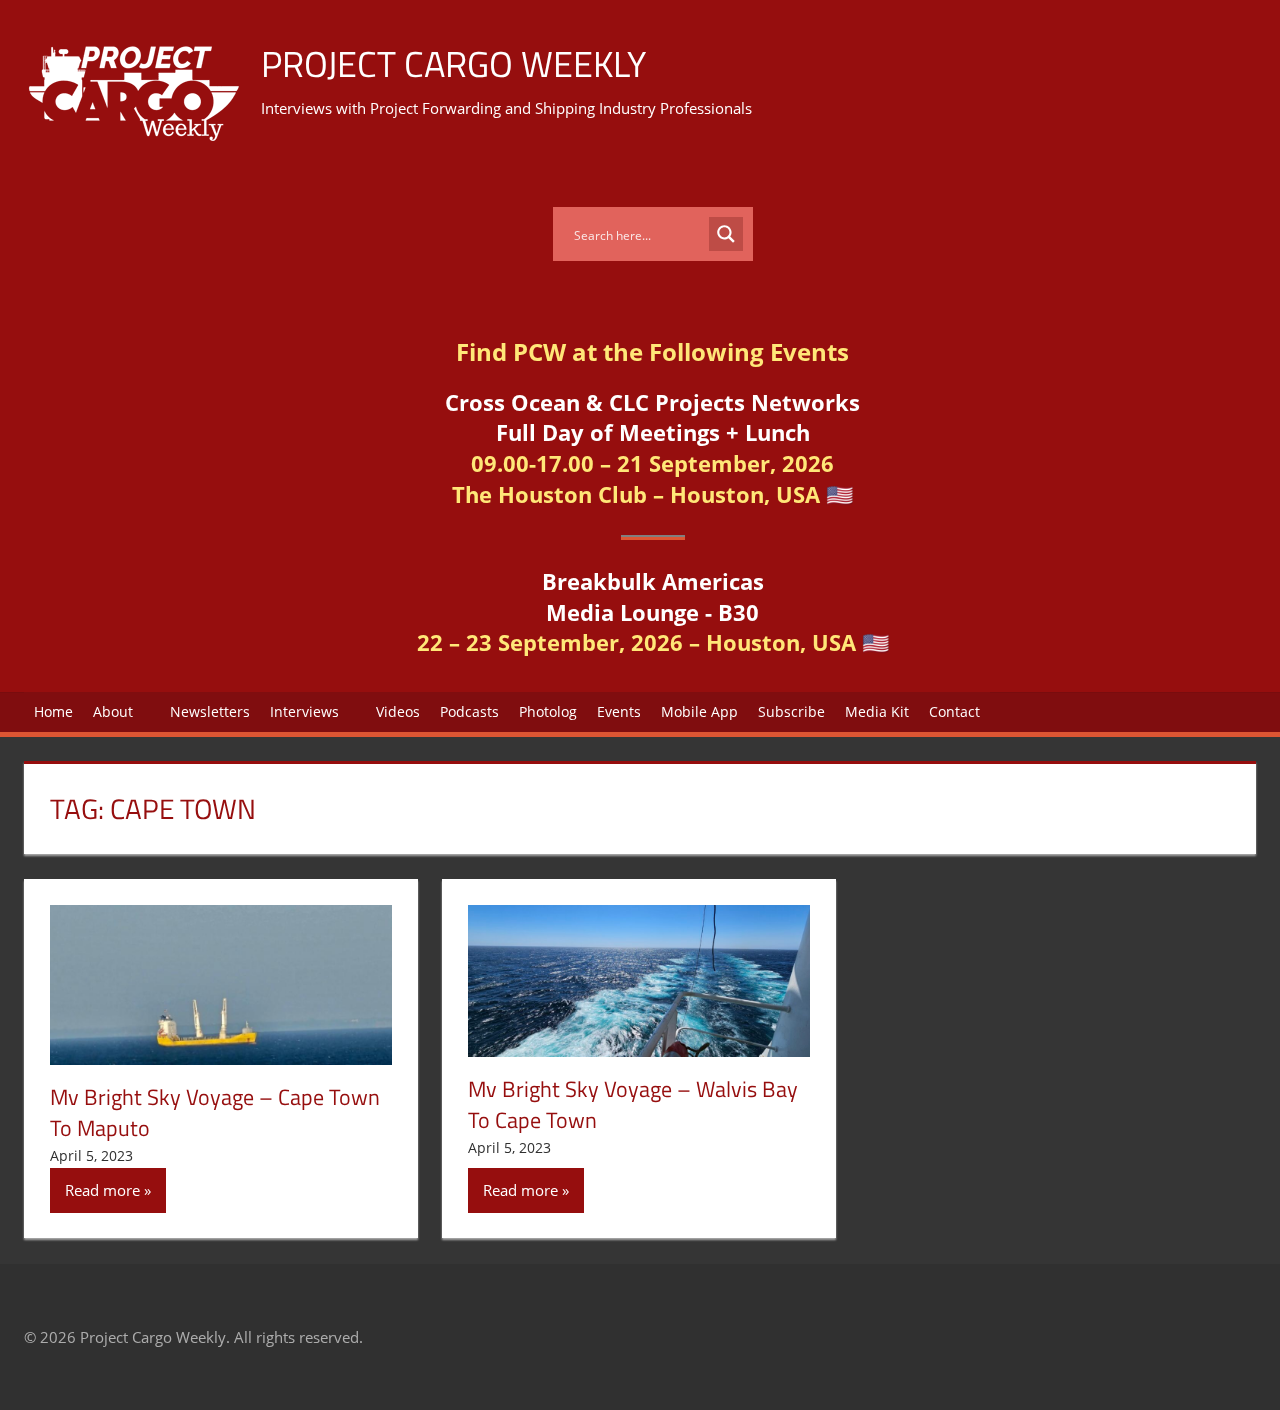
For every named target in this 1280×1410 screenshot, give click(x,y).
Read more (102, 1190)
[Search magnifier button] (726, 234)
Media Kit (877, 711)
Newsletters (210, 711)
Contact (954, 711)
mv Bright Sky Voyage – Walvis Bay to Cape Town (633, 1104)
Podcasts (469, 711)
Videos (398, 711)
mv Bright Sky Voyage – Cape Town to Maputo (215, 1112)
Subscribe (791, 711)
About (113, 711)
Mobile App (699, 711)
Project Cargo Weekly (453, 63)
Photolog (548, 711)
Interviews (304, 711)
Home (53, 711)
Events (619, 711)
